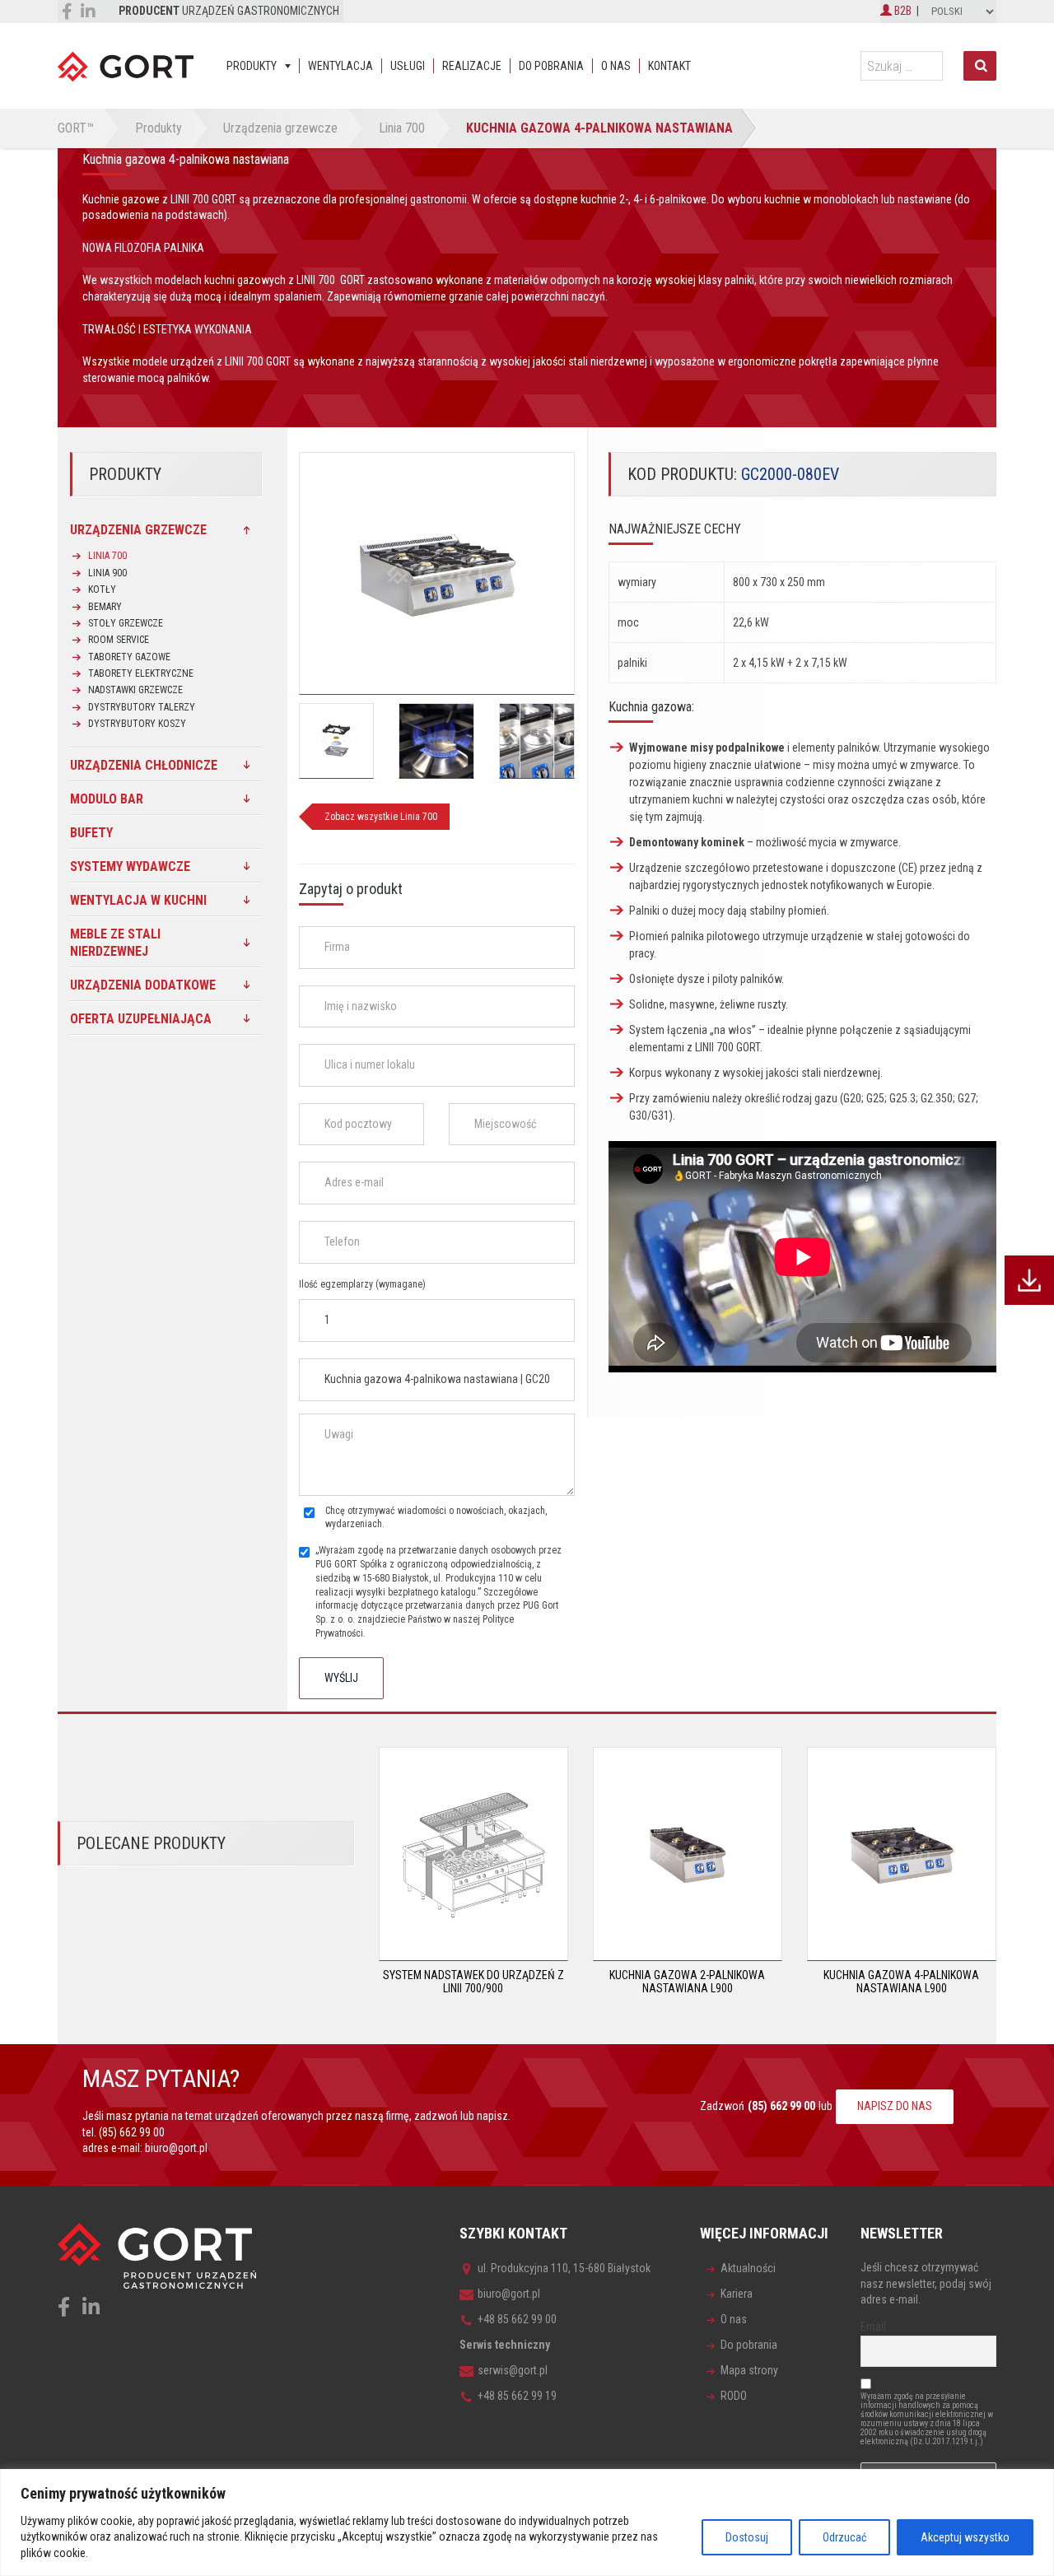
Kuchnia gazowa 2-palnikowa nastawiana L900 (687, 1981)
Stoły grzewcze (126, 623)
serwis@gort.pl (513, 2370)
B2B (902, 11)
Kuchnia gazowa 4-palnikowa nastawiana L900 (901, 1981)
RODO (734, 2396)
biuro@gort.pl (176, 2148)
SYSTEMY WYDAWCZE (130, 866)
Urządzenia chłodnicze (144, 765)
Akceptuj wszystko (965, 2537)
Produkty (252, 66)
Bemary (105, 607)
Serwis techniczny (505, 2345)
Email (873, 2327)
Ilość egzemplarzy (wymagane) (362, 1284)
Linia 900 (107, 573)
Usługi (408, 66)
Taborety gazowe (129, 657)
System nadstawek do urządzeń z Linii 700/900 (473, 1981)
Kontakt (669, 66)
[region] (527, 2522)
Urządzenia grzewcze (138, 530)
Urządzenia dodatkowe (143, 985)
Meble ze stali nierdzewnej (115, 943)
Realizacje (472, 66)
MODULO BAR (107, 799)
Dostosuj (747, 2537)
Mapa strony (749, 2370)
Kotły (102, 589)
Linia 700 (107, 556)
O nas (616, 66)
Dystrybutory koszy (137, 724)
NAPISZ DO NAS (895, 2106)
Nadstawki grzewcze (135, 690)
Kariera (737, 2294)
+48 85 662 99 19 (517, 2396)
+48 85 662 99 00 (517, 2319)
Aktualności (748, 2268)
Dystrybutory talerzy (142, 707)
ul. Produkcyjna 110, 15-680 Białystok (564, 2268)
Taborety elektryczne (141, 673)
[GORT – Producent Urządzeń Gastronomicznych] (126, 66)
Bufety (91, 833)
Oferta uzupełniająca (141, 1019)
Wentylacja (340, 66)
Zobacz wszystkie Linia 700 (381, 817)
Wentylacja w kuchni (138, 900)
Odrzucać (844, 2537)
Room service (119, 640)
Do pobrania (551, 66)
